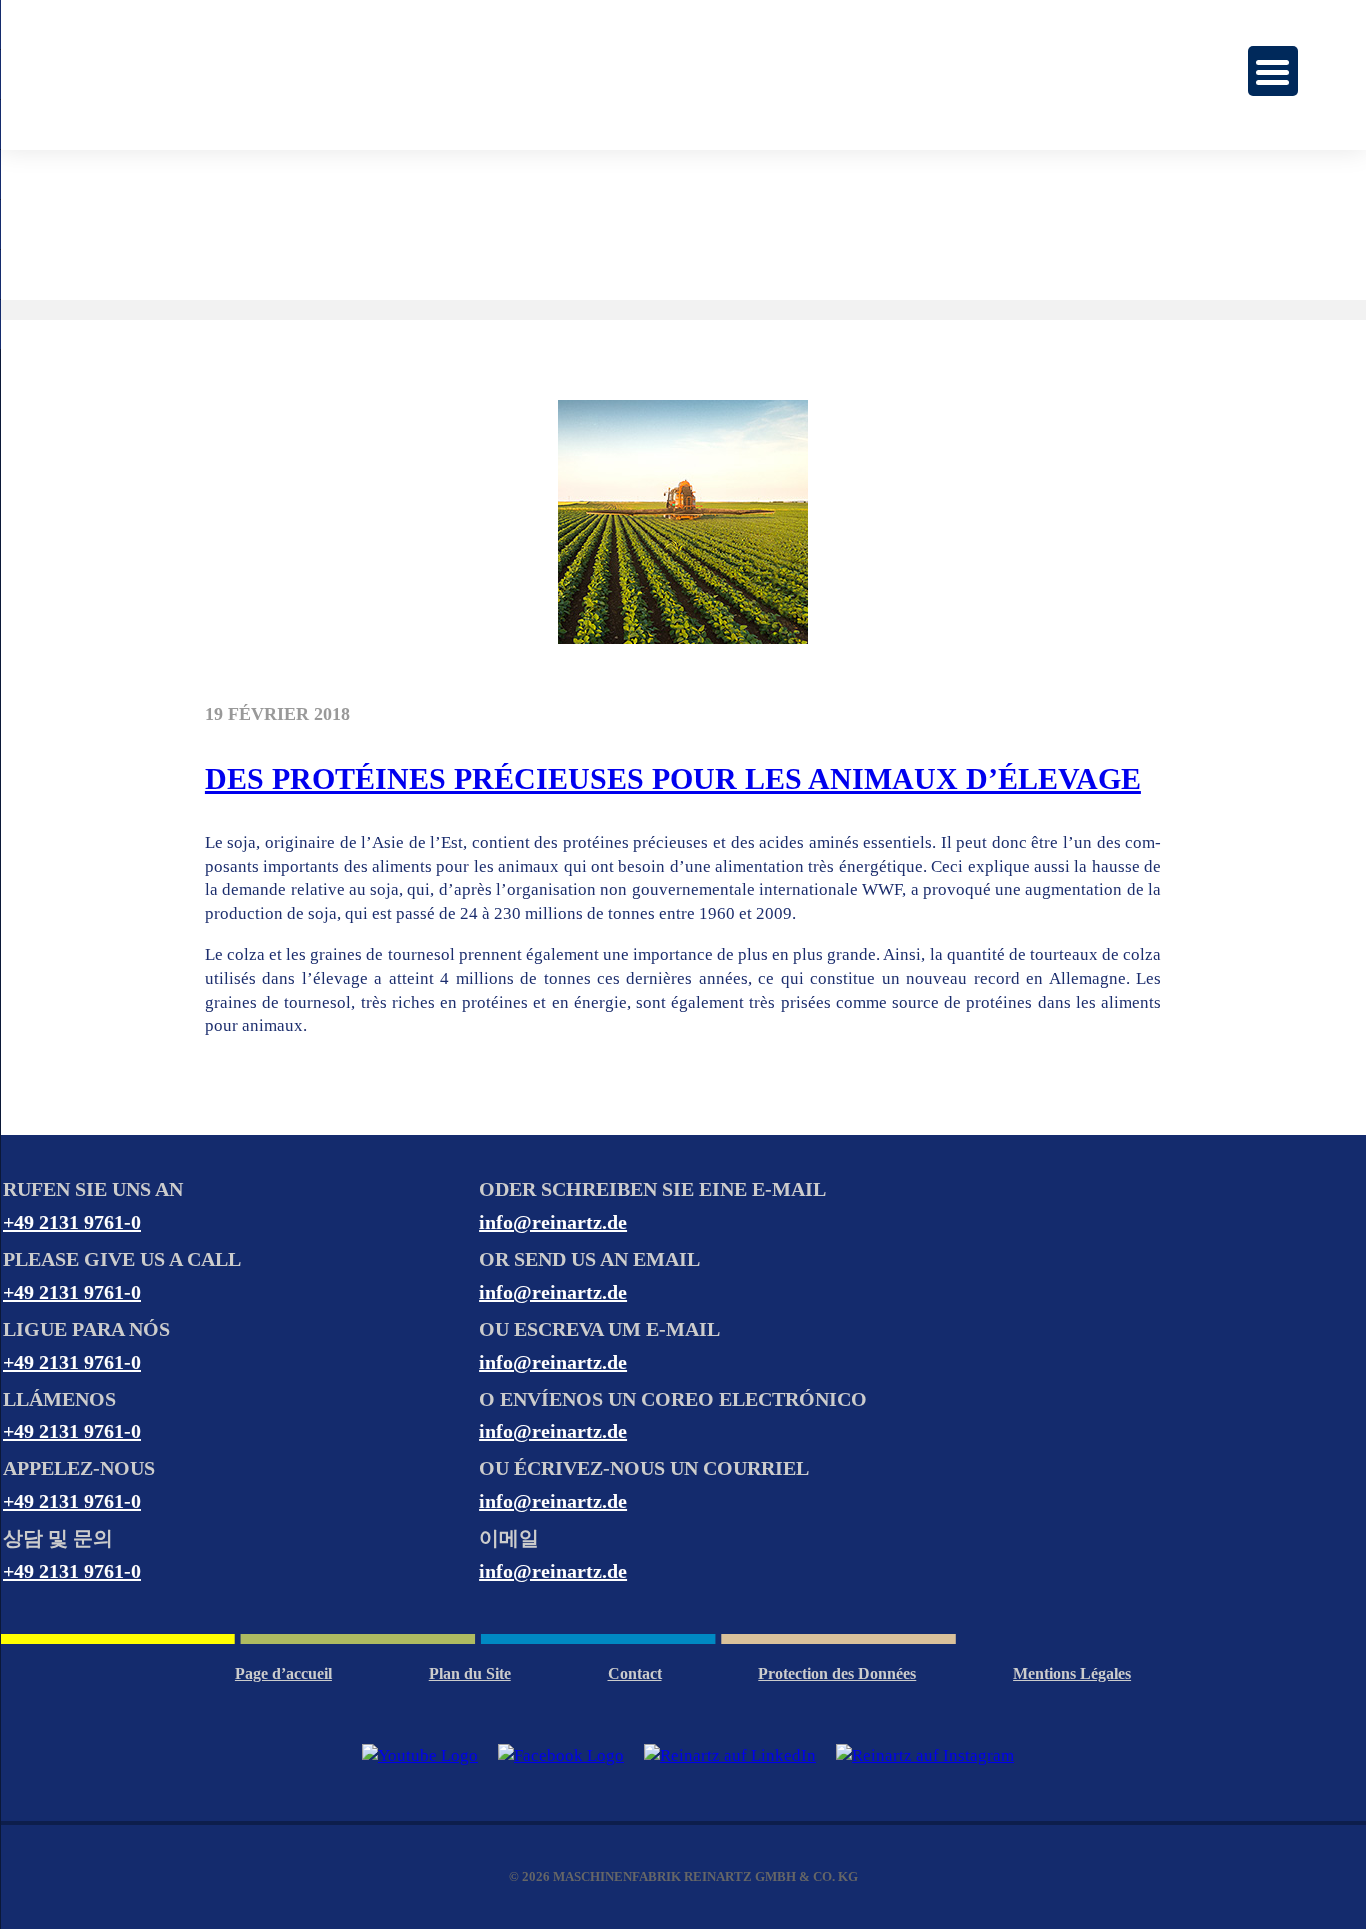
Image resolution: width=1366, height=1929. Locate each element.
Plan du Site (470, 1673)
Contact (635, 1673)
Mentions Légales (1072, 1673)
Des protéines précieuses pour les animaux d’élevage (673, 778)
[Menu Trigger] (1273, 71)
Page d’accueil (283, 1673)
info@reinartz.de (553, 1222)
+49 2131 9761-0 (72, 1222)
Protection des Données (837, 1673)
